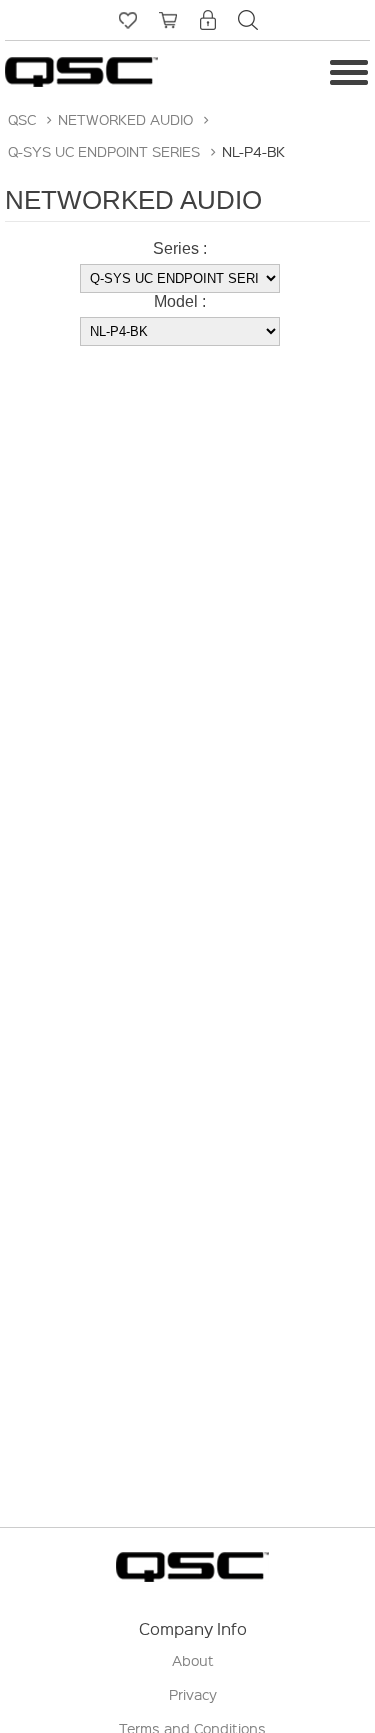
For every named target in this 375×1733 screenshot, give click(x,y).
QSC (22, 119)
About (193, 1660)
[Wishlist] (128, 20)
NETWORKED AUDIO (125, 119)
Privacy (193, 1694)
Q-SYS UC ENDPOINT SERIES (104, 151)
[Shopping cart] (168, 20)
